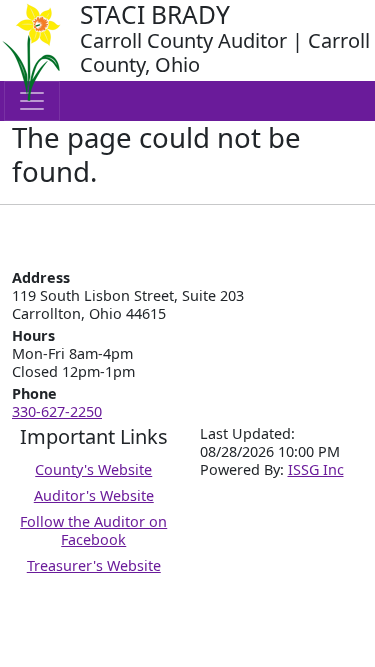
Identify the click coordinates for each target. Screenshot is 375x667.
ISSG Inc (316, 469)
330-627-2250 (57, 411)
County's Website (93, 469)
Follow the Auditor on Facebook (93, 530)
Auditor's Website (94, 495)
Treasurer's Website (94, 565)
